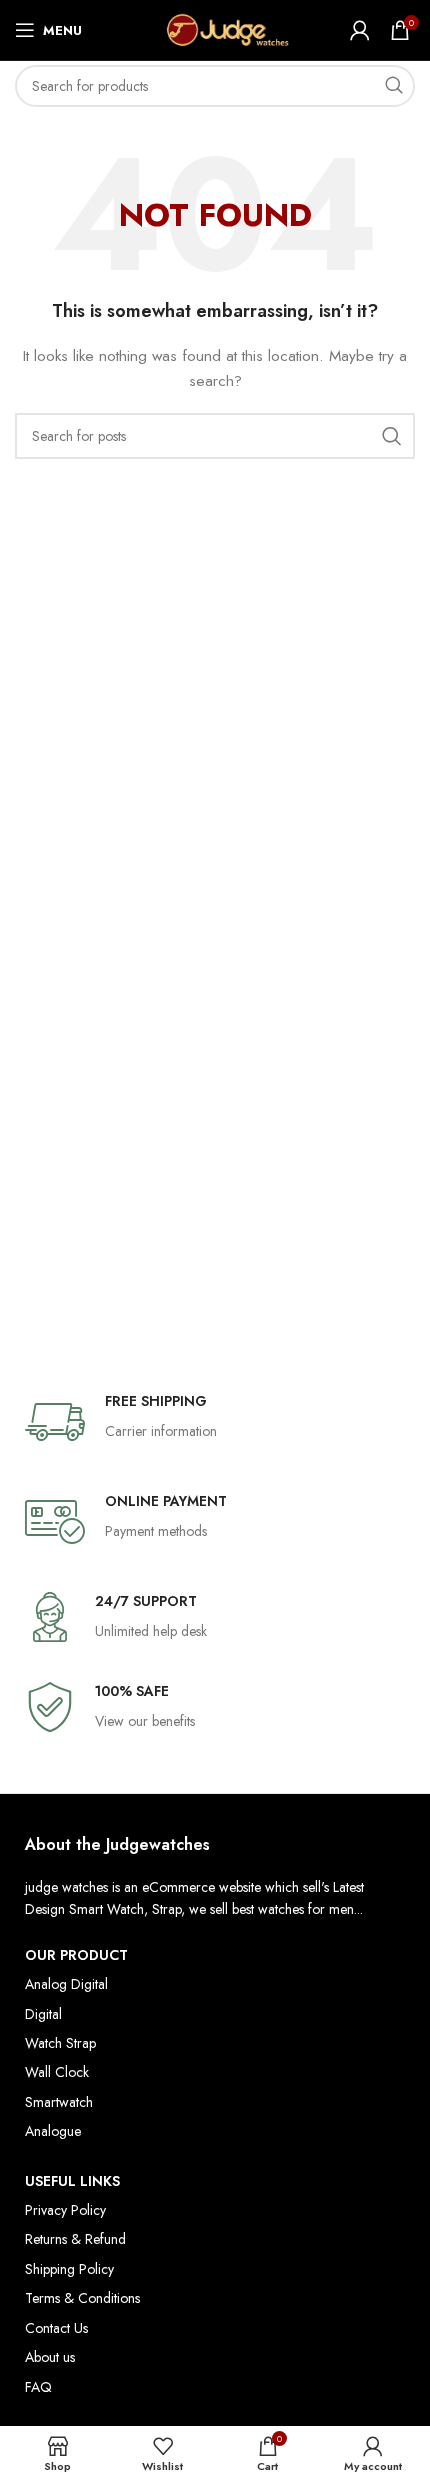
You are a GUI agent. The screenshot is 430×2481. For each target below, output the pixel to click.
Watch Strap (60, 2043)
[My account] (360, 30)
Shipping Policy (69, 2269)
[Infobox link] (215, 1422)
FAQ (38, 2387)
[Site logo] (215, 28)
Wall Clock (57, 2072)
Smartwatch (59, 2102)
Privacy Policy (65, 2210)
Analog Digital (66, 1984)
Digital (43, 2014)
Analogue (53, 2131)
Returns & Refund (75, 2239)
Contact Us (56, 2328)
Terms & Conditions (82, 2298)
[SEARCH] (394, 86)
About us (50, 2357)
